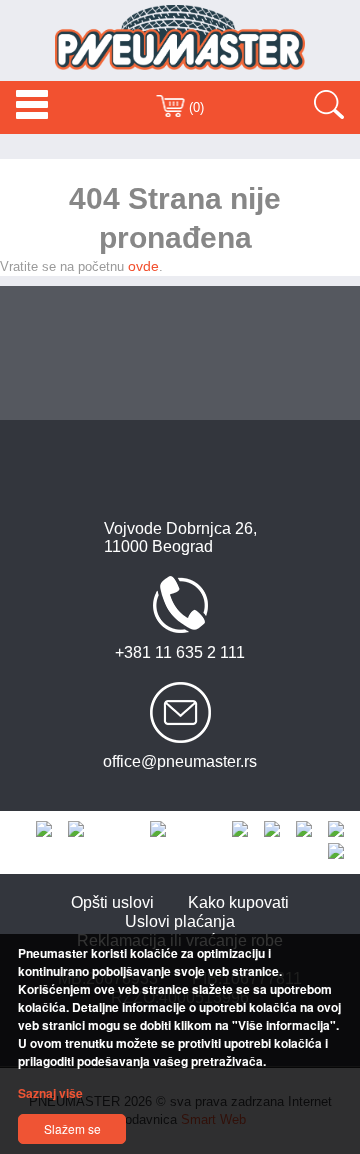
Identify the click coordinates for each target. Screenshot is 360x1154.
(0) (194, 107)
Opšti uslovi (112, 902)
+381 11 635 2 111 (180, 652)
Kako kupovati (238, 902)
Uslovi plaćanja (180, 921)
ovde (143, 266)
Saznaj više (50, 1093)
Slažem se (72, 1128)
